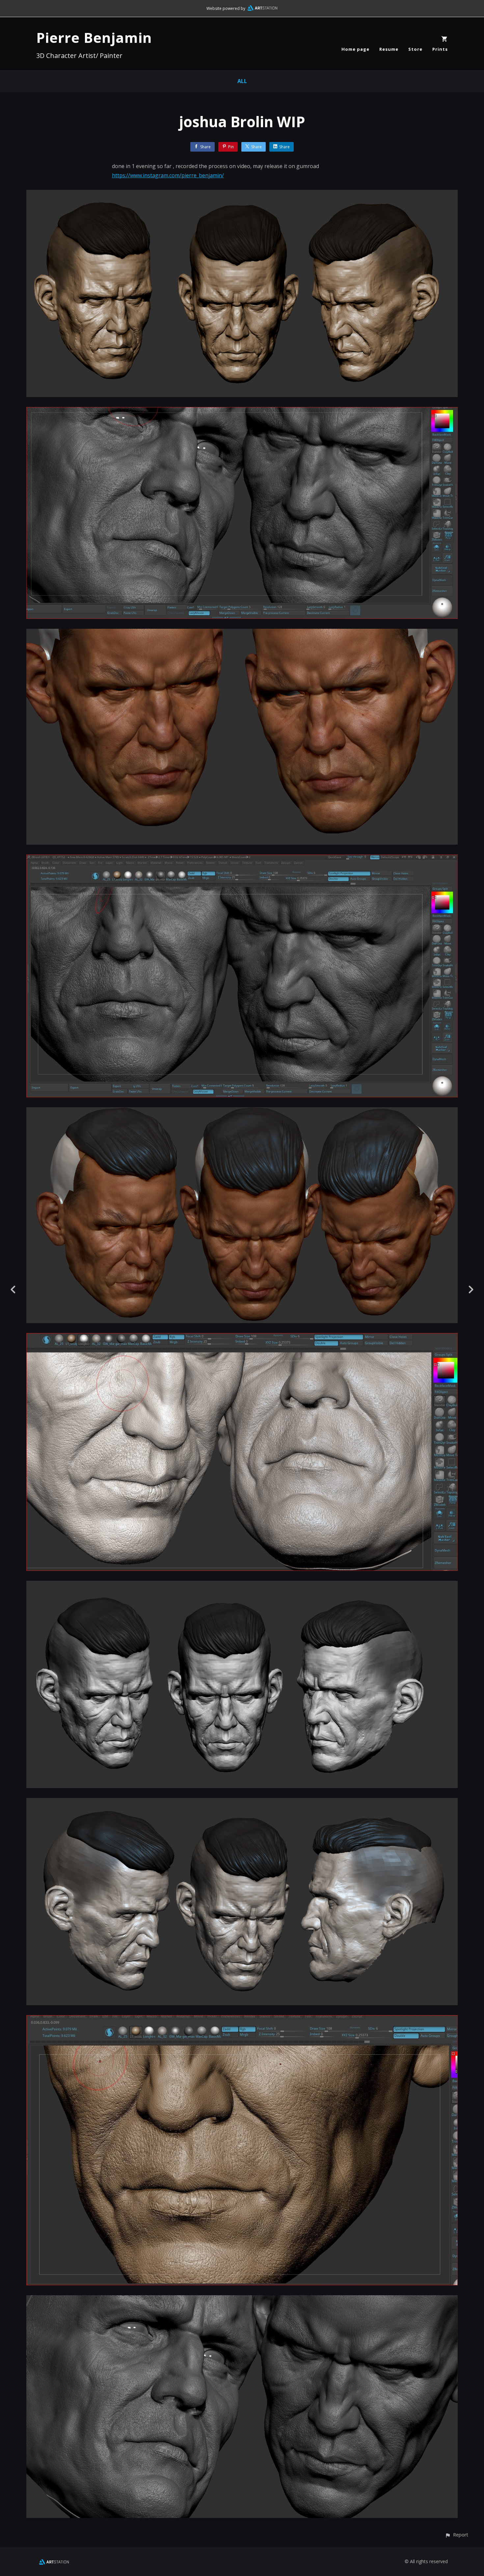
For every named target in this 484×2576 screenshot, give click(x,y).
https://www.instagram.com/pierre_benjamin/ (168, 175)
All (242, 81)
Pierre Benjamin (94, 37)
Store (415, 49)
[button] (457, 2535)
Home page (355, 49)
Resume (389, 49)
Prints (440, 49)
